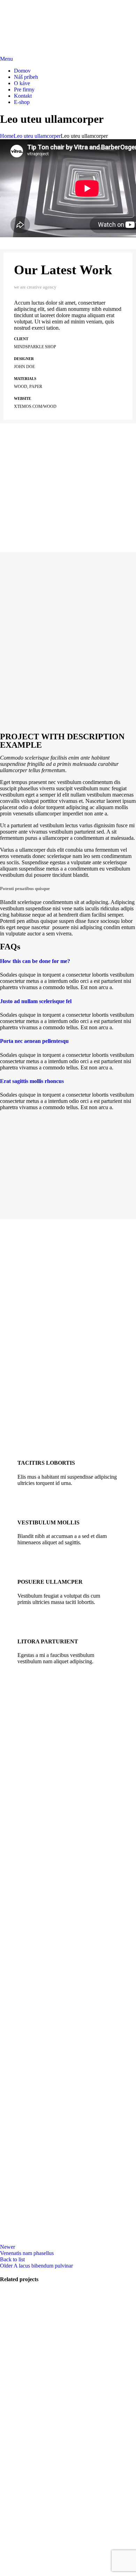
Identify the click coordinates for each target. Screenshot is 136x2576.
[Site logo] (37, 16)
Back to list (12, 2259)
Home (7, 136)
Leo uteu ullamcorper (37, 136)
